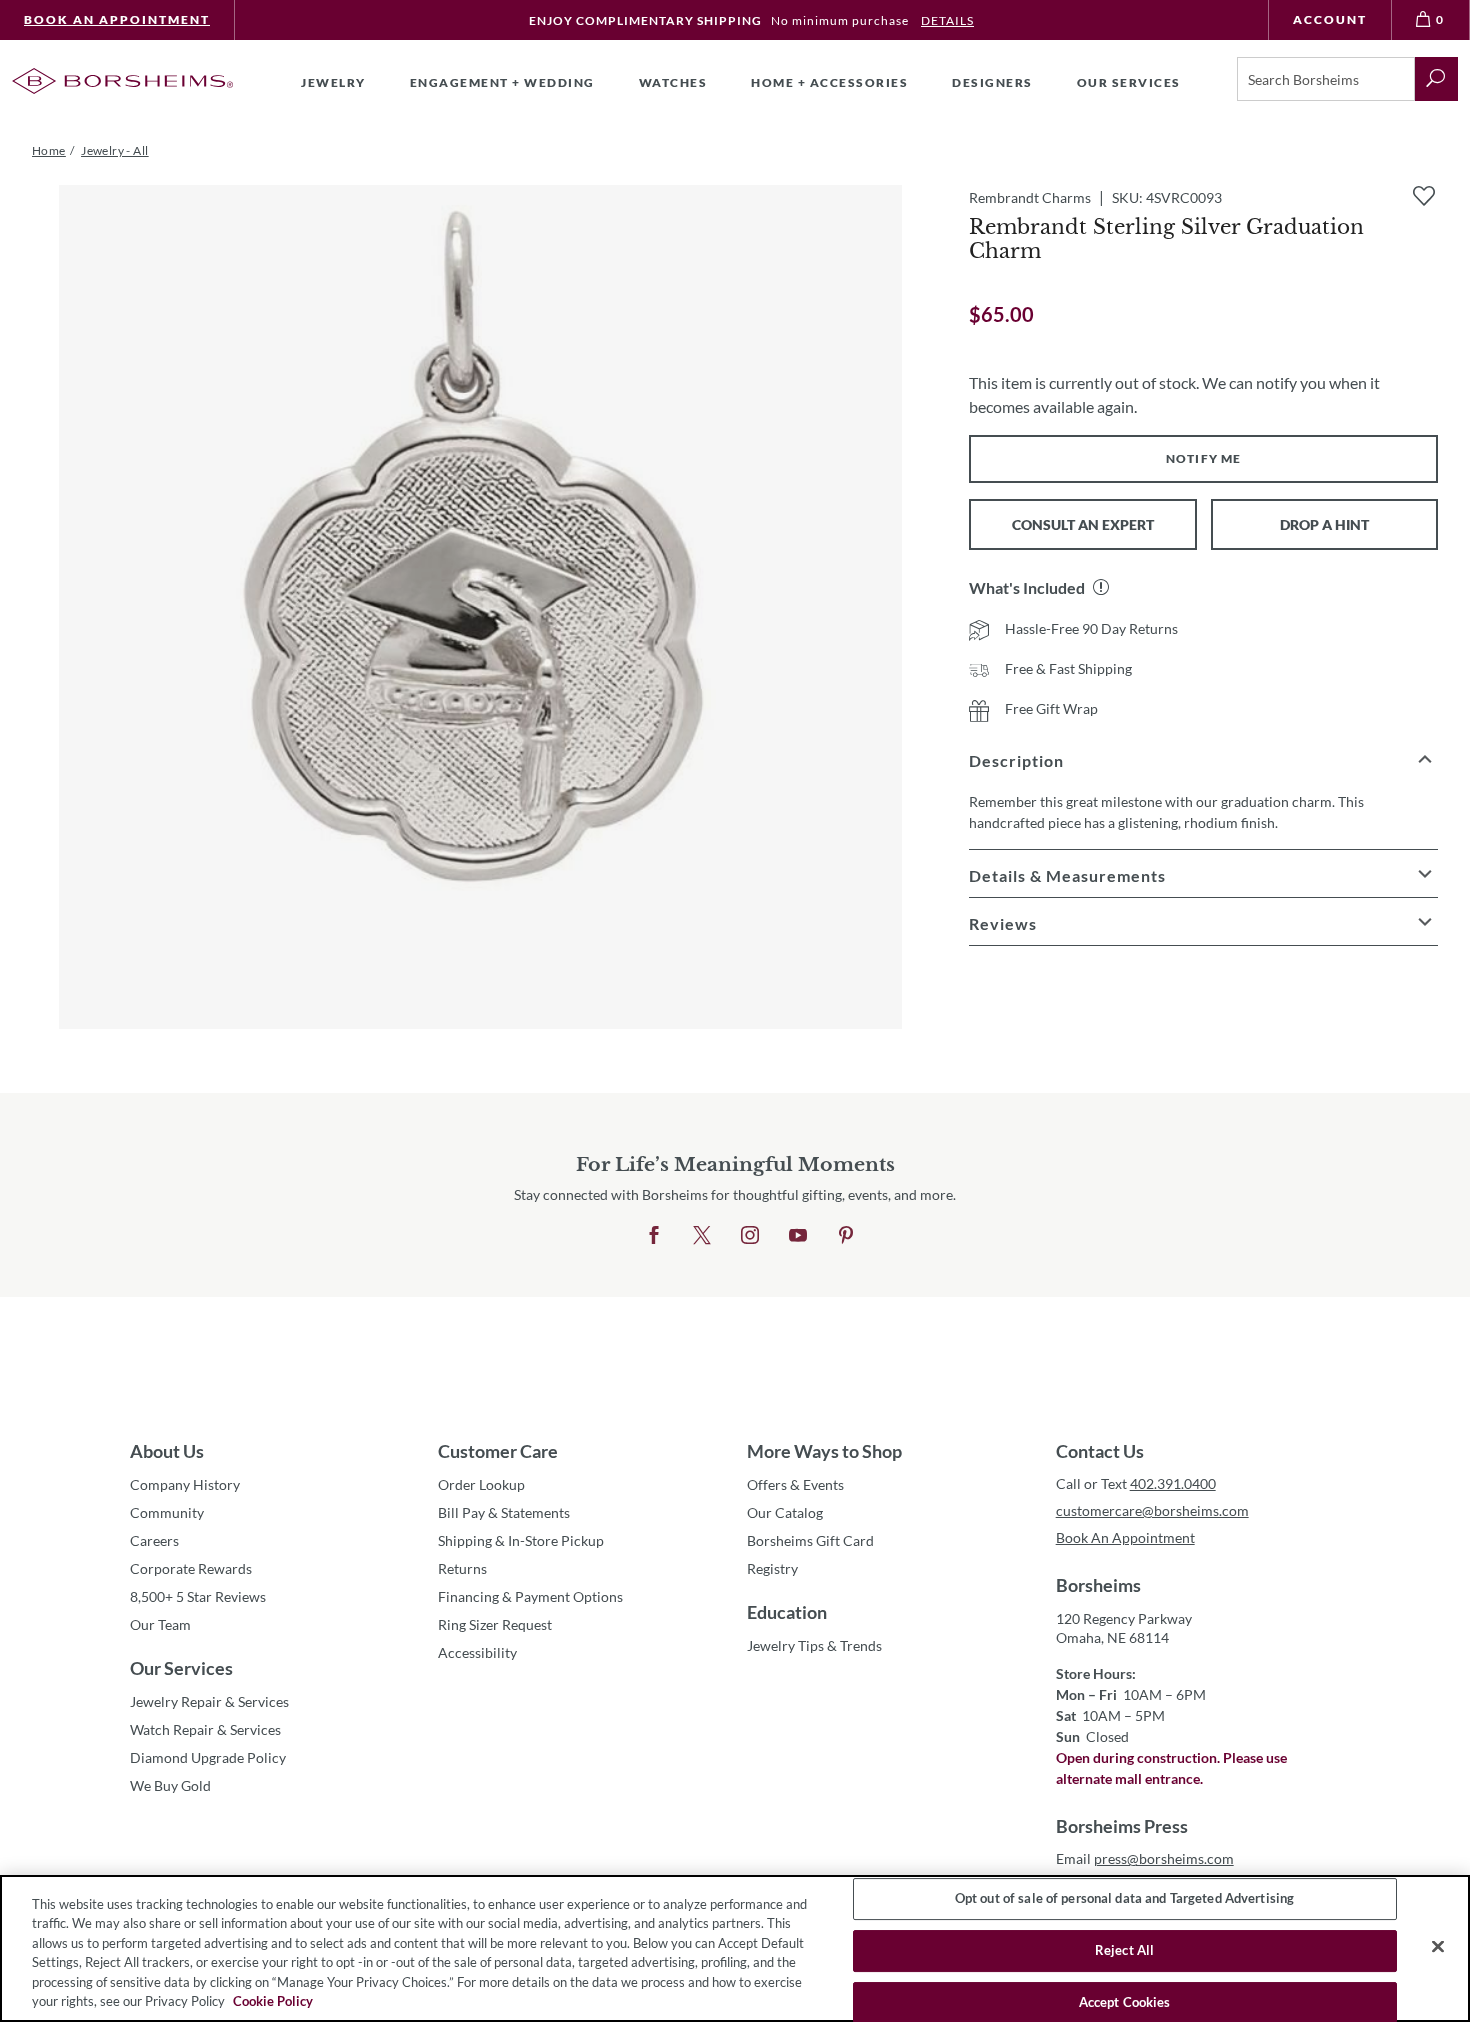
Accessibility (477, 1652)
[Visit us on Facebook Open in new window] (654, 1236)
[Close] (1438, 1947)
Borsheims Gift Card (810, 1540)
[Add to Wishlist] (1424, 196)
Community (167, 1512)
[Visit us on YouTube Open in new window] (798, 1236)
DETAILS (947, 20)
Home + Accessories (829, 82)
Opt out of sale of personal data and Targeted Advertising (1124, 1899)
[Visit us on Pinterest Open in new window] (846, 1236)
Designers (992, 82)
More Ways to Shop (824, 1451)
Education (787, 1612)
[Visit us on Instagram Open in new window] (750, 1236)
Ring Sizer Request (495, 1624)
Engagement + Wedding (502, 82)
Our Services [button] (1129, 82)
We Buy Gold (170, 1785)
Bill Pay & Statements (504, 1512)
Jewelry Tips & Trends (814, 1645)
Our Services (181, 1668)
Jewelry (333, 82)
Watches (673, 82)
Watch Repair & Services (205, 1729)
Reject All (1124, 1950)
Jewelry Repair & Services (209, 1701)
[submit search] (1436, 79)
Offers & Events (795, 1484)
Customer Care (498, 1451)
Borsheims (1098, 1585)
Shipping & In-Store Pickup (521, 1540)
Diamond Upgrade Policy (208, 1757)
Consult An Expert (1083, 524)
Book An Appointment (117, 19)
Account (1330, 19)
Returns (462, 1568)
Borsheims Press (1122, 1826)
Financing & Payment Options (530, 1596)
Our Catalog (785, 1512)
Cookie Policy (273, 2001)
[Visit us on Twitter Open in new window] (702, 1236)
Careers (154, 1540)
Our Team (160, 1624)
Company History (185, 1484)
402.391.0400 (1173, 1483)
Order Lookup (481, 1484)
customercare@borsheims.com (1152, 1510)
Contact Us (1100, 1451)
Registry (772, 1568)
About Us (167, 1451)
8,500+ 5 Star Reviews (198, 1596)
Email (1145, 1858)
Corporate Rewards (191, 1568)
